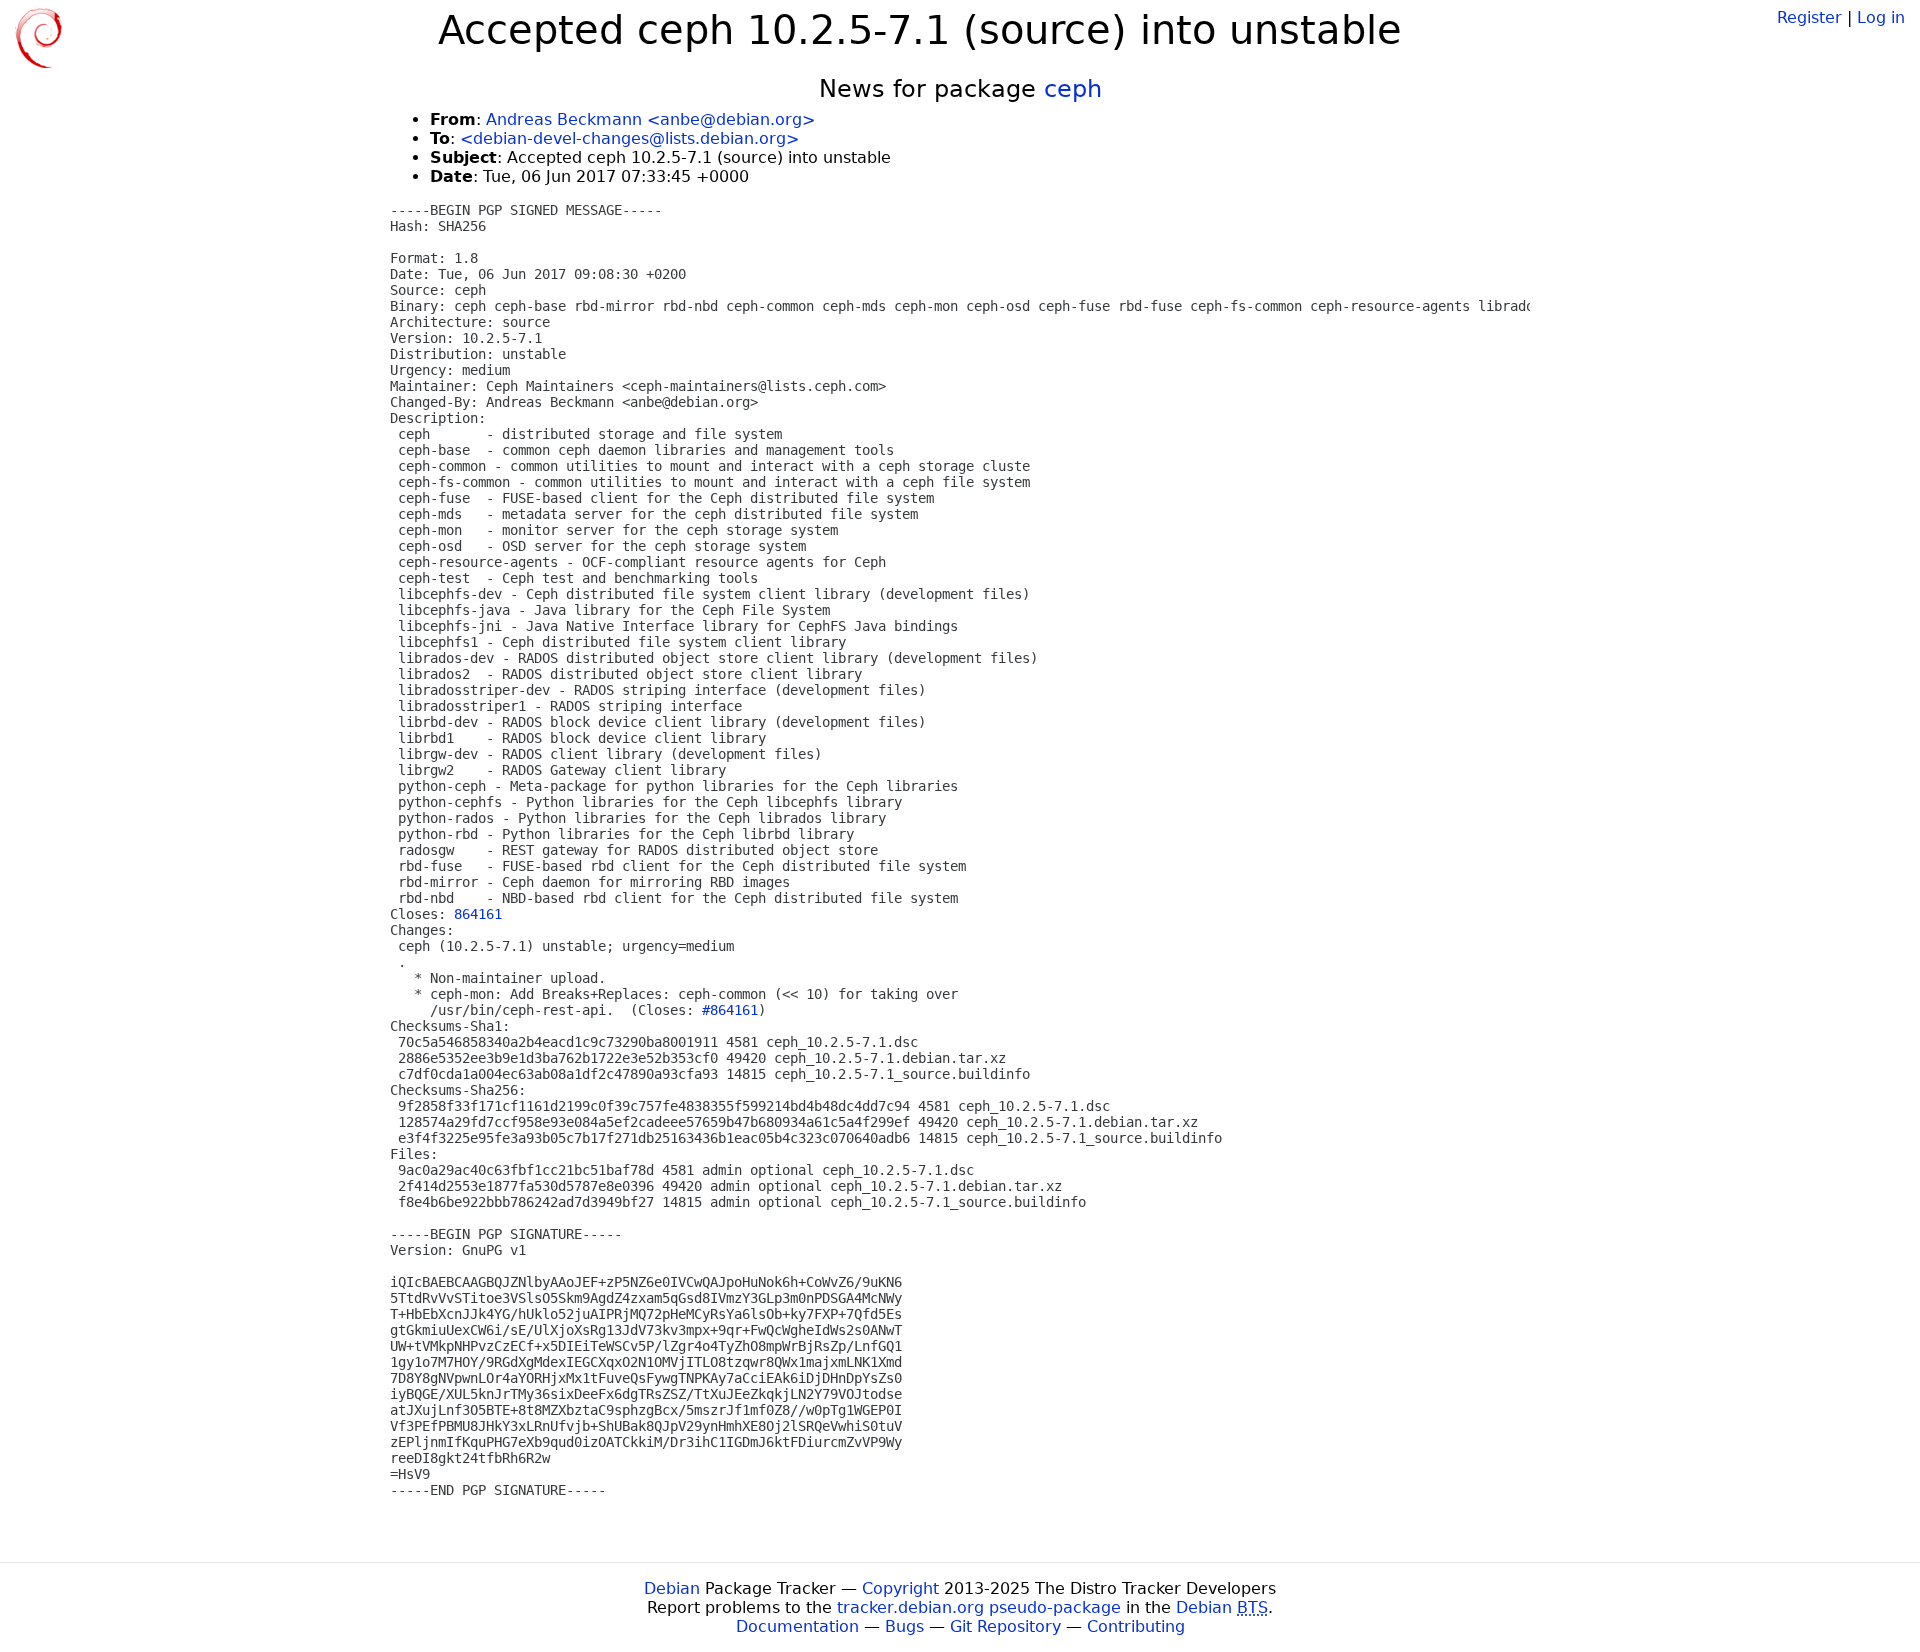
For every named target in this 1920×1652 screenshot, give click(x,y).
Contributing (1136, 1626)
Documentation (797, 1626)
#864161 (730, 1010)
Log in (1881, 17)
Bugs (904, 1626)
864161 (478, 914)
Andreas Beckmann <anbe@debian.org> (650, 119)
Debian (672, 1588)
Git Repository (1005, 1626)
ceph (1073, 89)
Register (1809, 17)
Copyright (900, 1588)
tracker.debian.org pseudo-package (979, 1607)
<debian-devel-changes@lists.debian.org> (629, 138)
